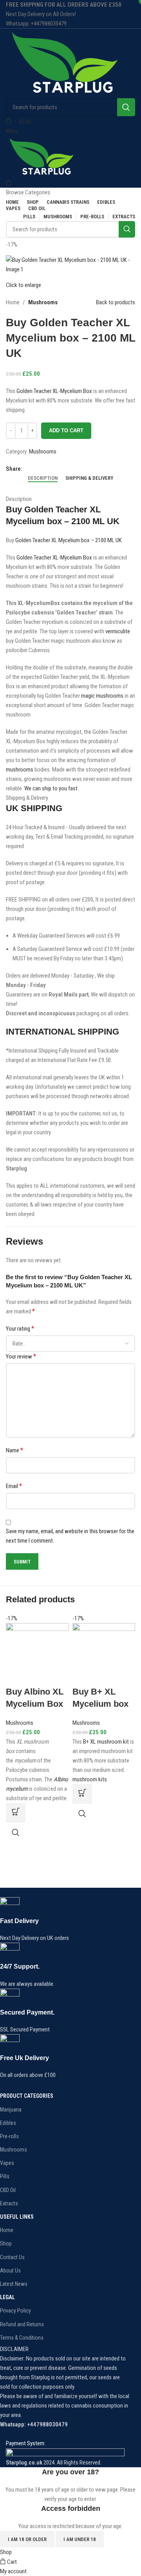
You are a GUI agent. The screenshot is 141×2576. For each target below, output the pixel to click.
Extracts (9, 2203)
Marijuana (11, 2110)
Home (13, 302)
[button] (16, 1813)
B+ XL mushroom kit (106, 1742)
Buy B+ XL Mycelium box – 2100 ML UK (100, 1704)
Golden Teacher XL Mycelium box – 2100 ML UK (69, 540)
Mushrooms (43, 302)
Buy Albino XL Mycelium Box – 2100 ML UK (35, 1704)
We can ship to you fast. (52, 788)
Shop (6, 2243)
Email (14, 1486)
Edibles (8, 2123)
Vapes (7, 2163)
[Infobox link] (65, 1920)
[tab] (43, 478)
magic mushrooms (102, 696)
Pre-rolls (9, 2136)
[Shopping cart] (9, 183)
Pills (5, 2176)
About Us (10, 2271)
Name (14, 1450)
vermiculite (118, 631)
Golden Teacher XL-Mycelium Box (54, 391)
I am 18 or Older (27, 2539)
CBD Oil (8, 2190)
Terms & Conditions (22, 2338)
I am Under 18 (80, 2539)
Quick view (16, 1832)
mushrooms (20, 770)
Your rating (20, 1328)
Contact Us (12, 2257)
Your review (21, 1356)
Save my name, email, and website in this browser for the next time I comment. (70, 1536)
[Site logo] (64, 63)
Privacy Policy (15, 2311)
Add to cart (66, 431)
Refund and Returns (22, 2324)
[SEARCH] (126, 107)
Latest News (14, 2284)
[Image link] (65, 2453)
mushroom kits (90, 1779)
